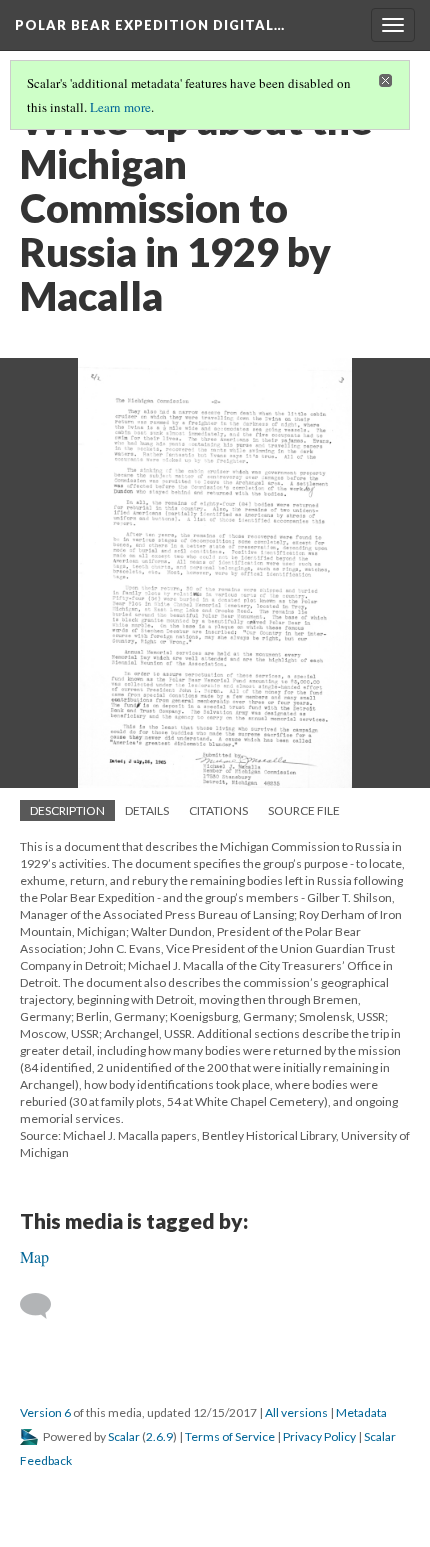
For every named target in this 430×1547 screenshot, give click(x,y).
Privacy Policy (319, 1436)
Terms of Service (230, 1436)
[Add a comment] (44, 1306)
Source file (304, 810)
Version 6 (45, 1412)
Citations (218, 810)
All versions (296, 1412)
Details (147, 810)
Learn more (120, 107)
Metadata (361, 1412)
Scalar (124, 1436)
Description (67, 810)
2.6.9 (159, 1436)
